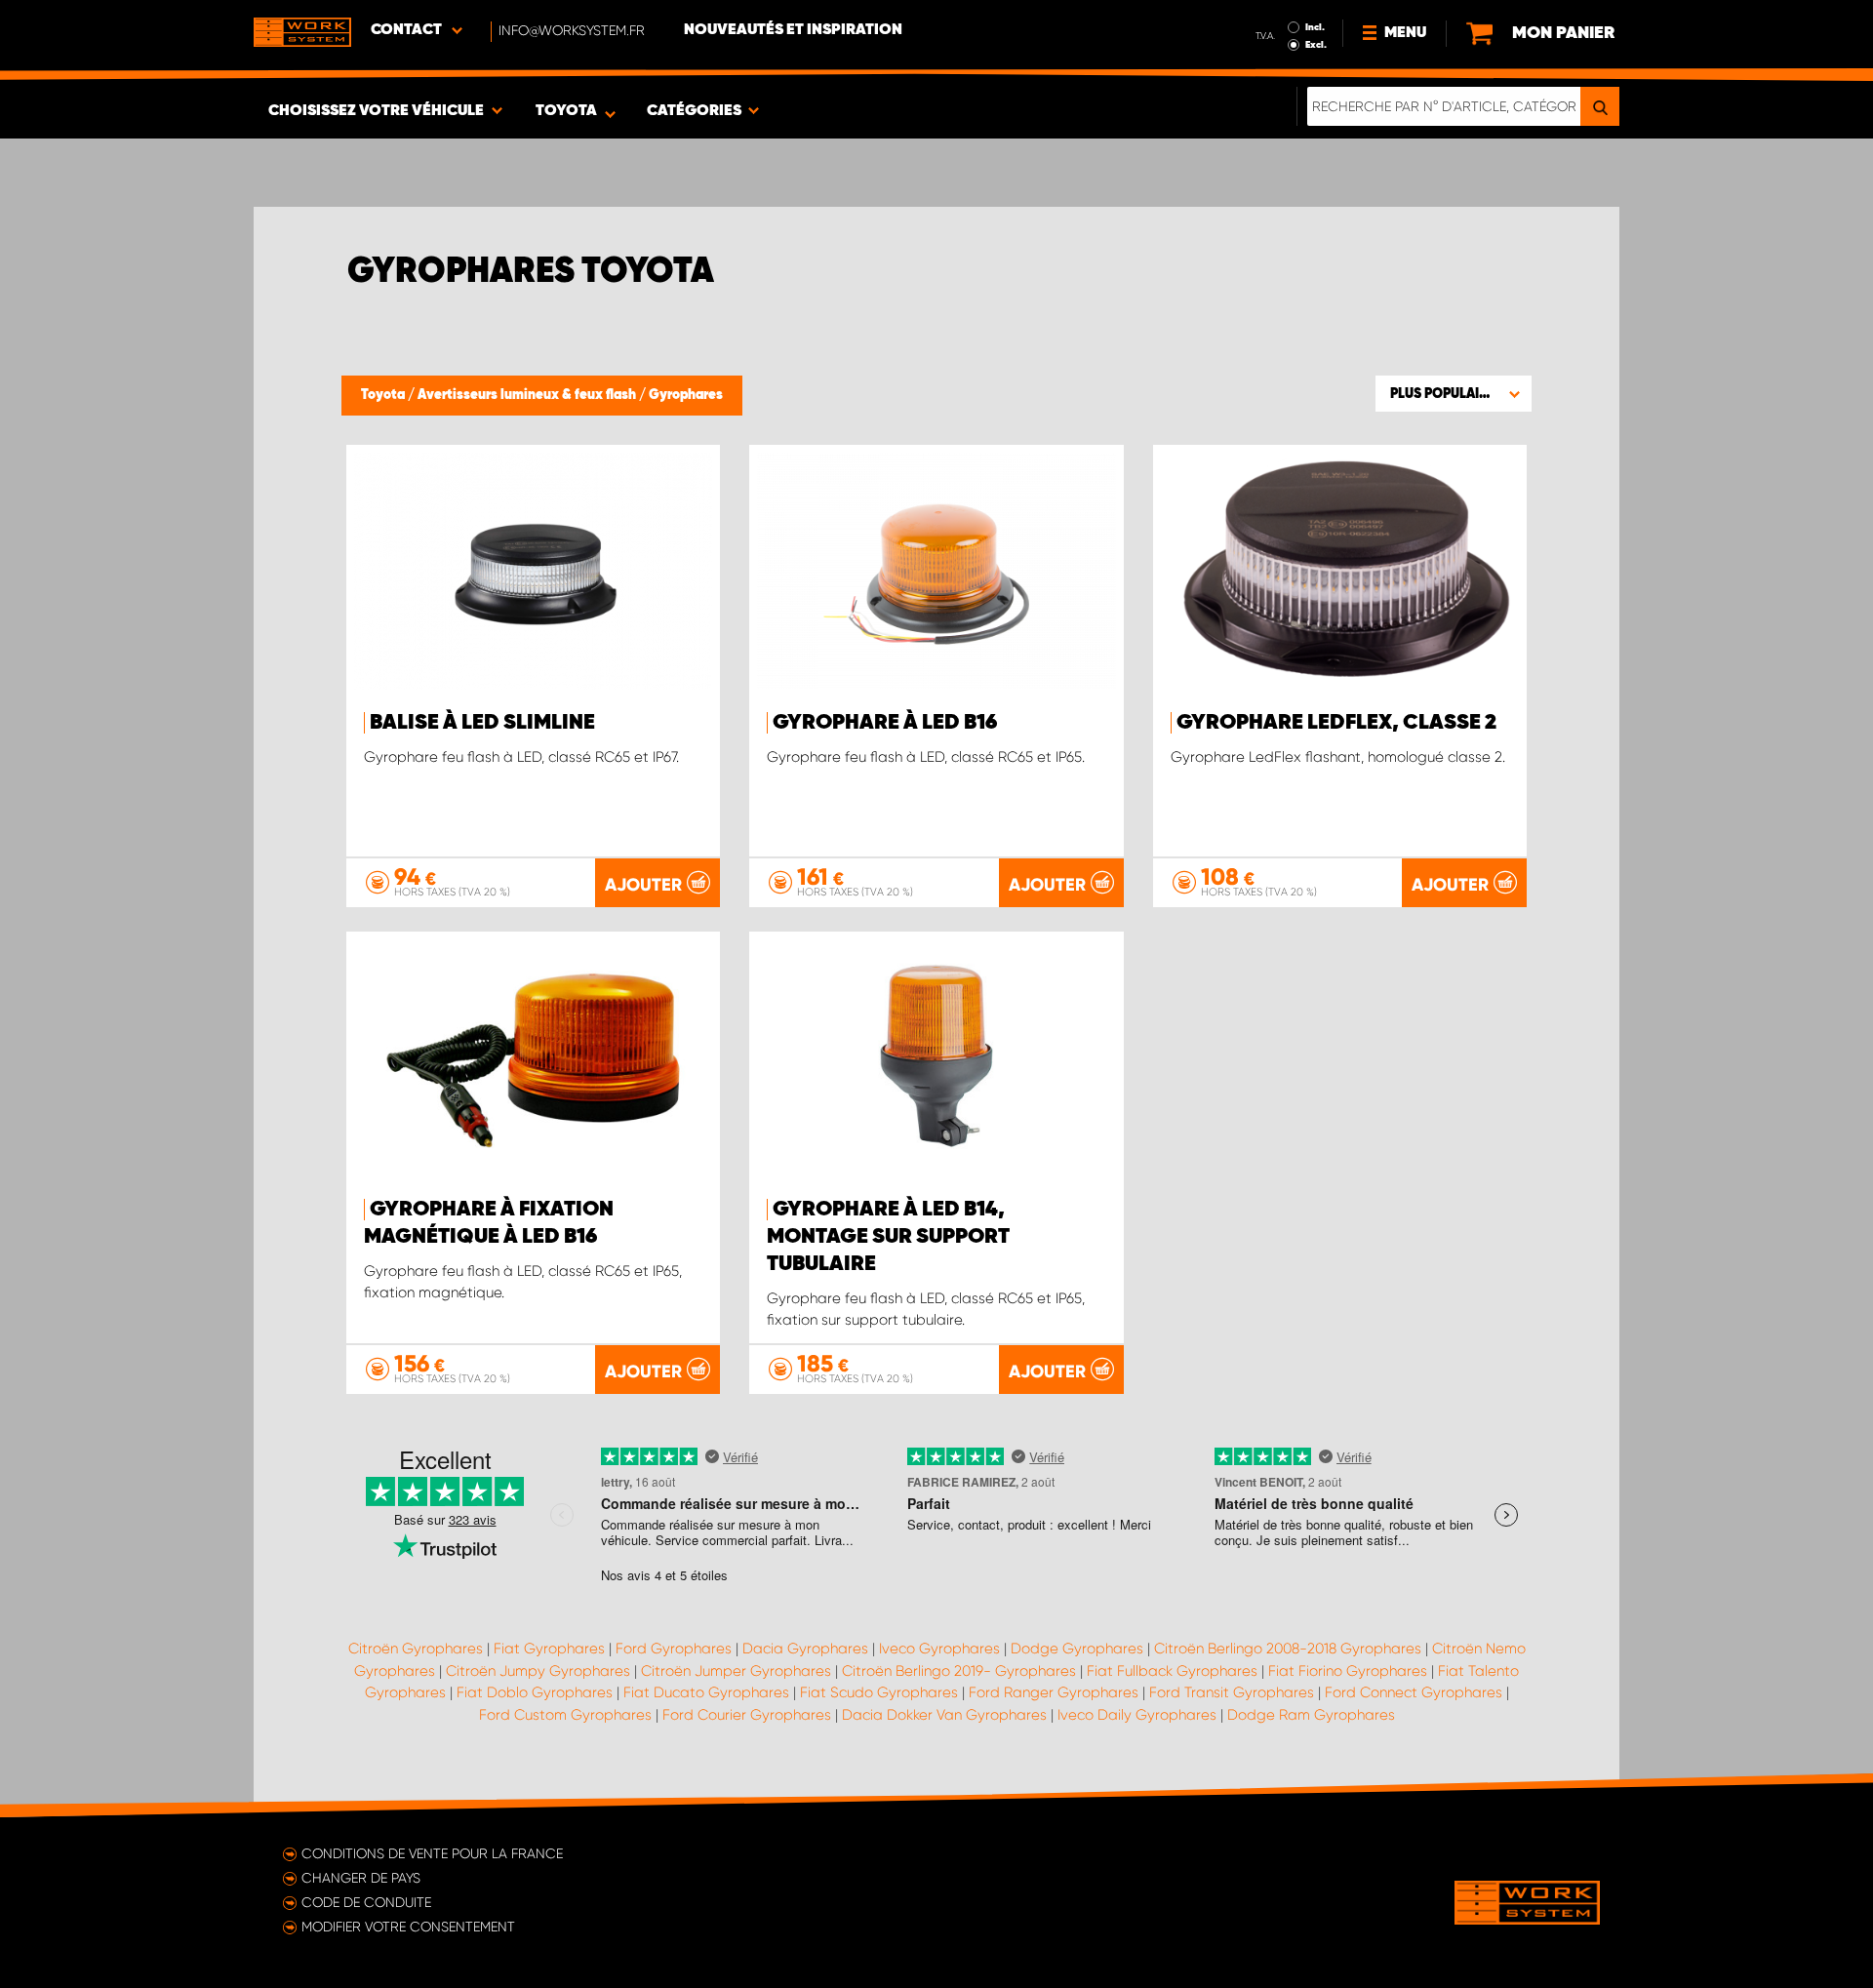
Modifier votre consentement (408, 1927)
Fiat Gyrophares (549, 1649)
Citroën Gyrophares (416, 1649)
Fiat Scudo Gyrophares (879, 1692)
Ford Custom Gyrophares (565, 1715)
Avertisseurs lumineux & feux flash (528, 395)
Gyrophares (686, 395)
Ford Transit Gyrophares (1232, 1692)
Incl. (1315, 27)
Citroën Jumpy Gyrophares (538, 1671)
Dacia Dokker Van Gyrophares (944, 1715)
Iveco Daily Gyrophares (1137, 1715)
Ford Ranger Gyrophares (1054, 1692)
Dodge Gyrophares (1077, 1649)
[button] (1454, 393)
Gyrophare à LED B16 (885, 723)
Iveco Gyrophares (939, 1649)
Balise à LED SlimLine (482, 723)
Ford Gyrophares (674, 1649)
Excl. (1316, 45)
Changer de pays (361, 1878)
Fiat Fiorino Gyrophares (1348, 1671)
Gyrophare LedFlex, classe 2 (1336, 723)
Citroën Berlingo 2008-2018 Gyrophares (1288, 1649)
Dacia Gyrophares (805, 1649)
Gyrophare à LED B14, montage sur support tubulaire (888, 1237)
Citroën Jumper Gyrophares (736, 1671)
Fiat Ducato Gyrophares (706, 1692)
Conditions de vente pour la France (432, 1853)
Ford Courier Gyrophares (747, 1715)
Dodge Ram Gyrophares (1311, 1715)
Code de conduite (366, 1902)
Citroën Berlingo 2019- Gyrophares (959, 1671)
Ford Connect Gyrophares (1414, 1692)
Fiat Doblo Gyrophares (535, 1692)
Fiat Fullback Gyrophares (1172, 1671)
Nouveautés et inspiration (793, 30)
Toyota (384, 395)
